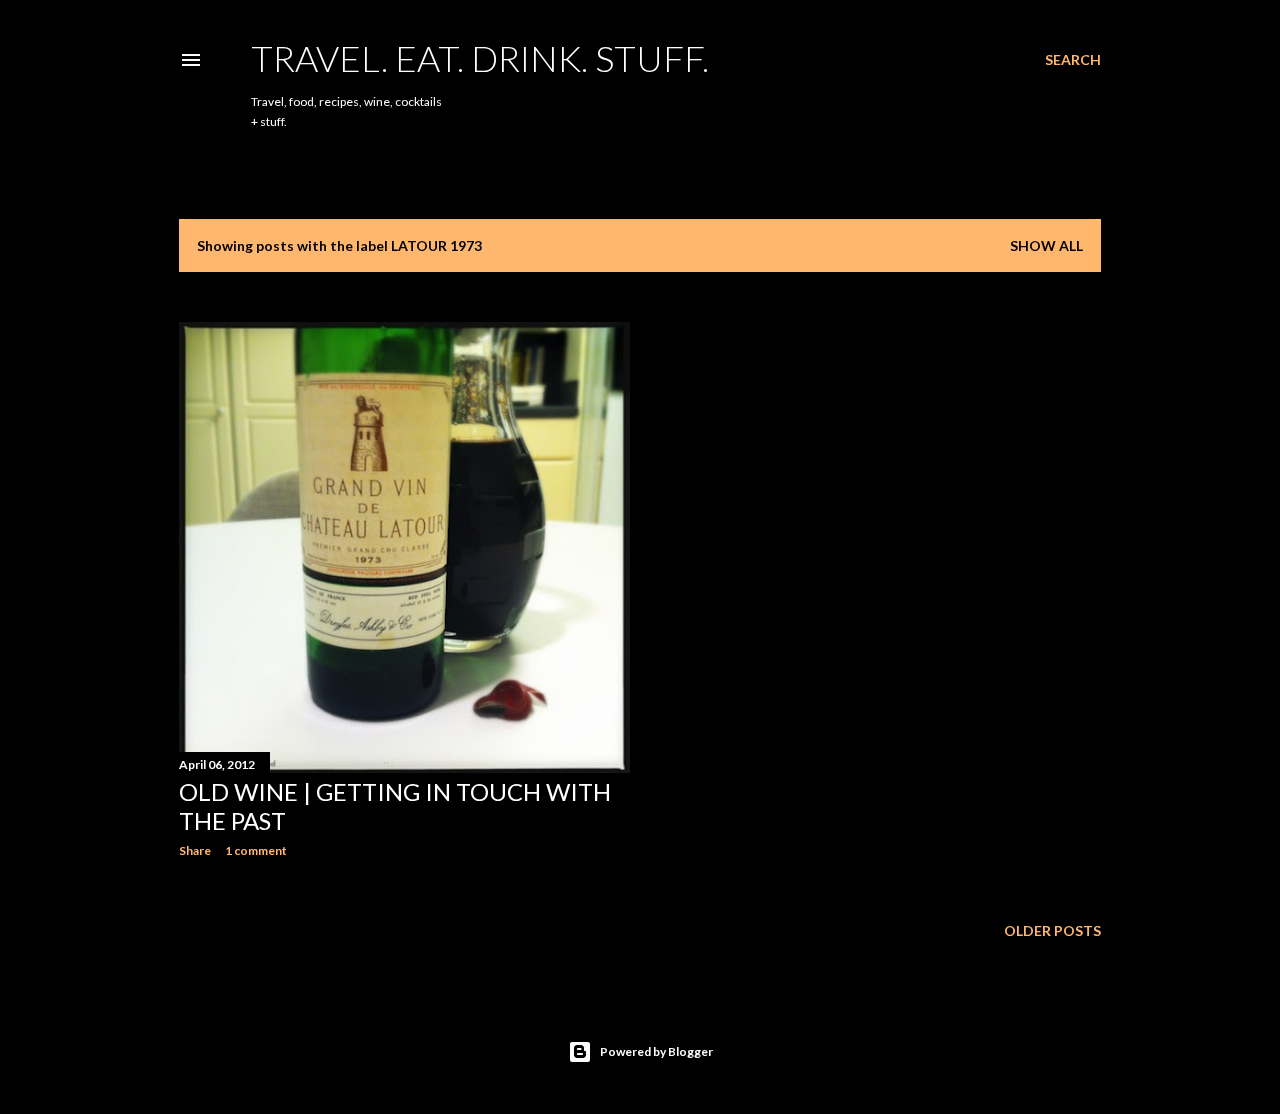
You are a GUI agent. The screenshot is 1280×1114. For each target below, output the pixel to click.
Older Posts (1052, 930)
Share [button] (195, 850)
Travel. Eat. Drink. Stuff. (480, 58)
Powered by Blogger (656, 1051)
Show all (1046, 245)
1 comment (256, 850)
